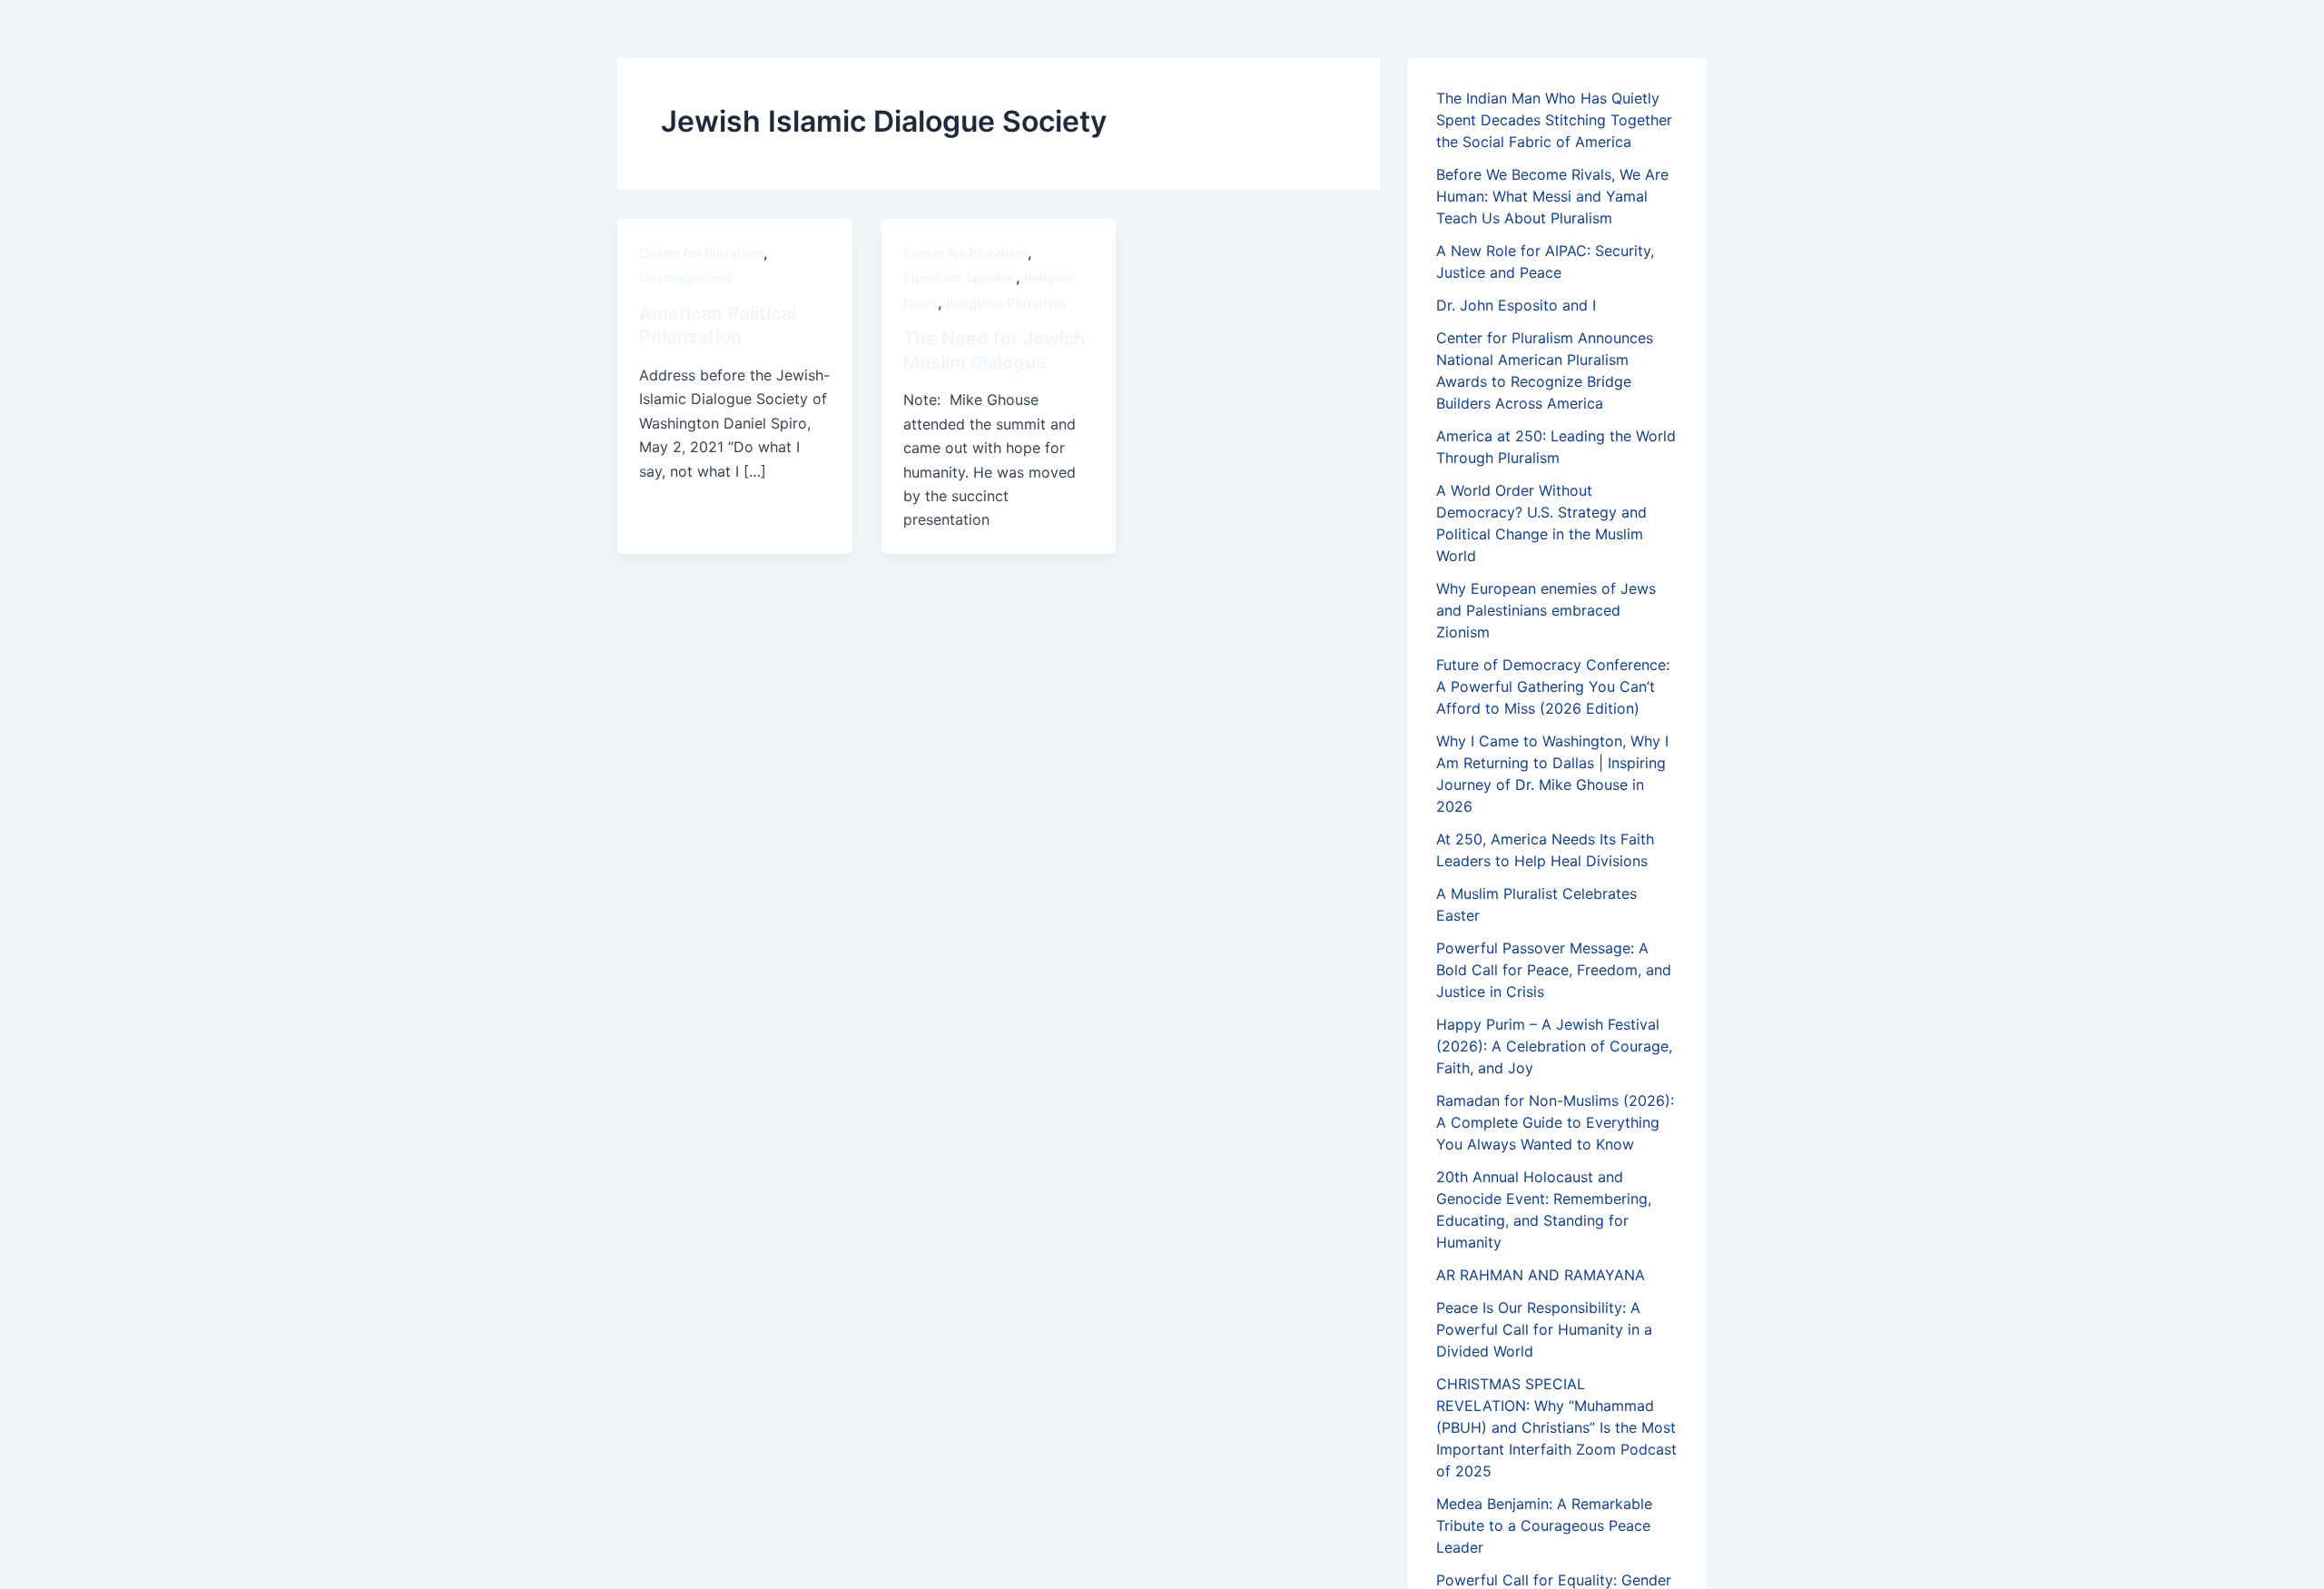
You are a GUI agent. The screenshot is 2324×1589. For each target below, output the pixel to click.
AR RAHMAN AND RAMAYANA (1541, 1275)
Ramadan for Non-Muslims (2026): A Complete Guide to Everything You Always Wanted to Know (1555, 1122)
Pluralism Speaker (960, 277)
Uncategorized (685, 277)
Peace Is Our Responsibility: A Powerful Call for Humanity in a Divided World (1544, 1329)
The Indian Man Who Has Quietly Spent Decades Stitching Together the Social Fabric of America (1554, 120)
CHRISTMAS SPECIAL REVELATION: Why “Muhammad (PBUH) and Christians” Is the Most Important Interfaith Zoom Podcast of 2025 (1556, 1427)
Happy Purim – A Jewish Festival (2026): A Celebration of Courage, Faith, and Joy (1554, 1046)
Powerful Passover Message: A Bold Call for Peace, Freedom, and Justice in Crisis (1554, 970)
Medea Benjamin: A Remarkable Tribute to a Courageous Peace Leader (1544, 1525)
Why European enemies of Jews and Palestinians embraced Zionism (1546, 610)
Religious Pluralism (1006, 303)
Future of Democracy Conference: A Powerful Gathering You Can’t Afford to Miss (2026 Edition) (1553, 686)
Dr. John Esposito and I (1516, 305)
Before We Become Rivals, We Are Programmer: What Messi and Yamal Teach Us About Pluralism (1552, 196)
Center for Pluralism (701, 253)
